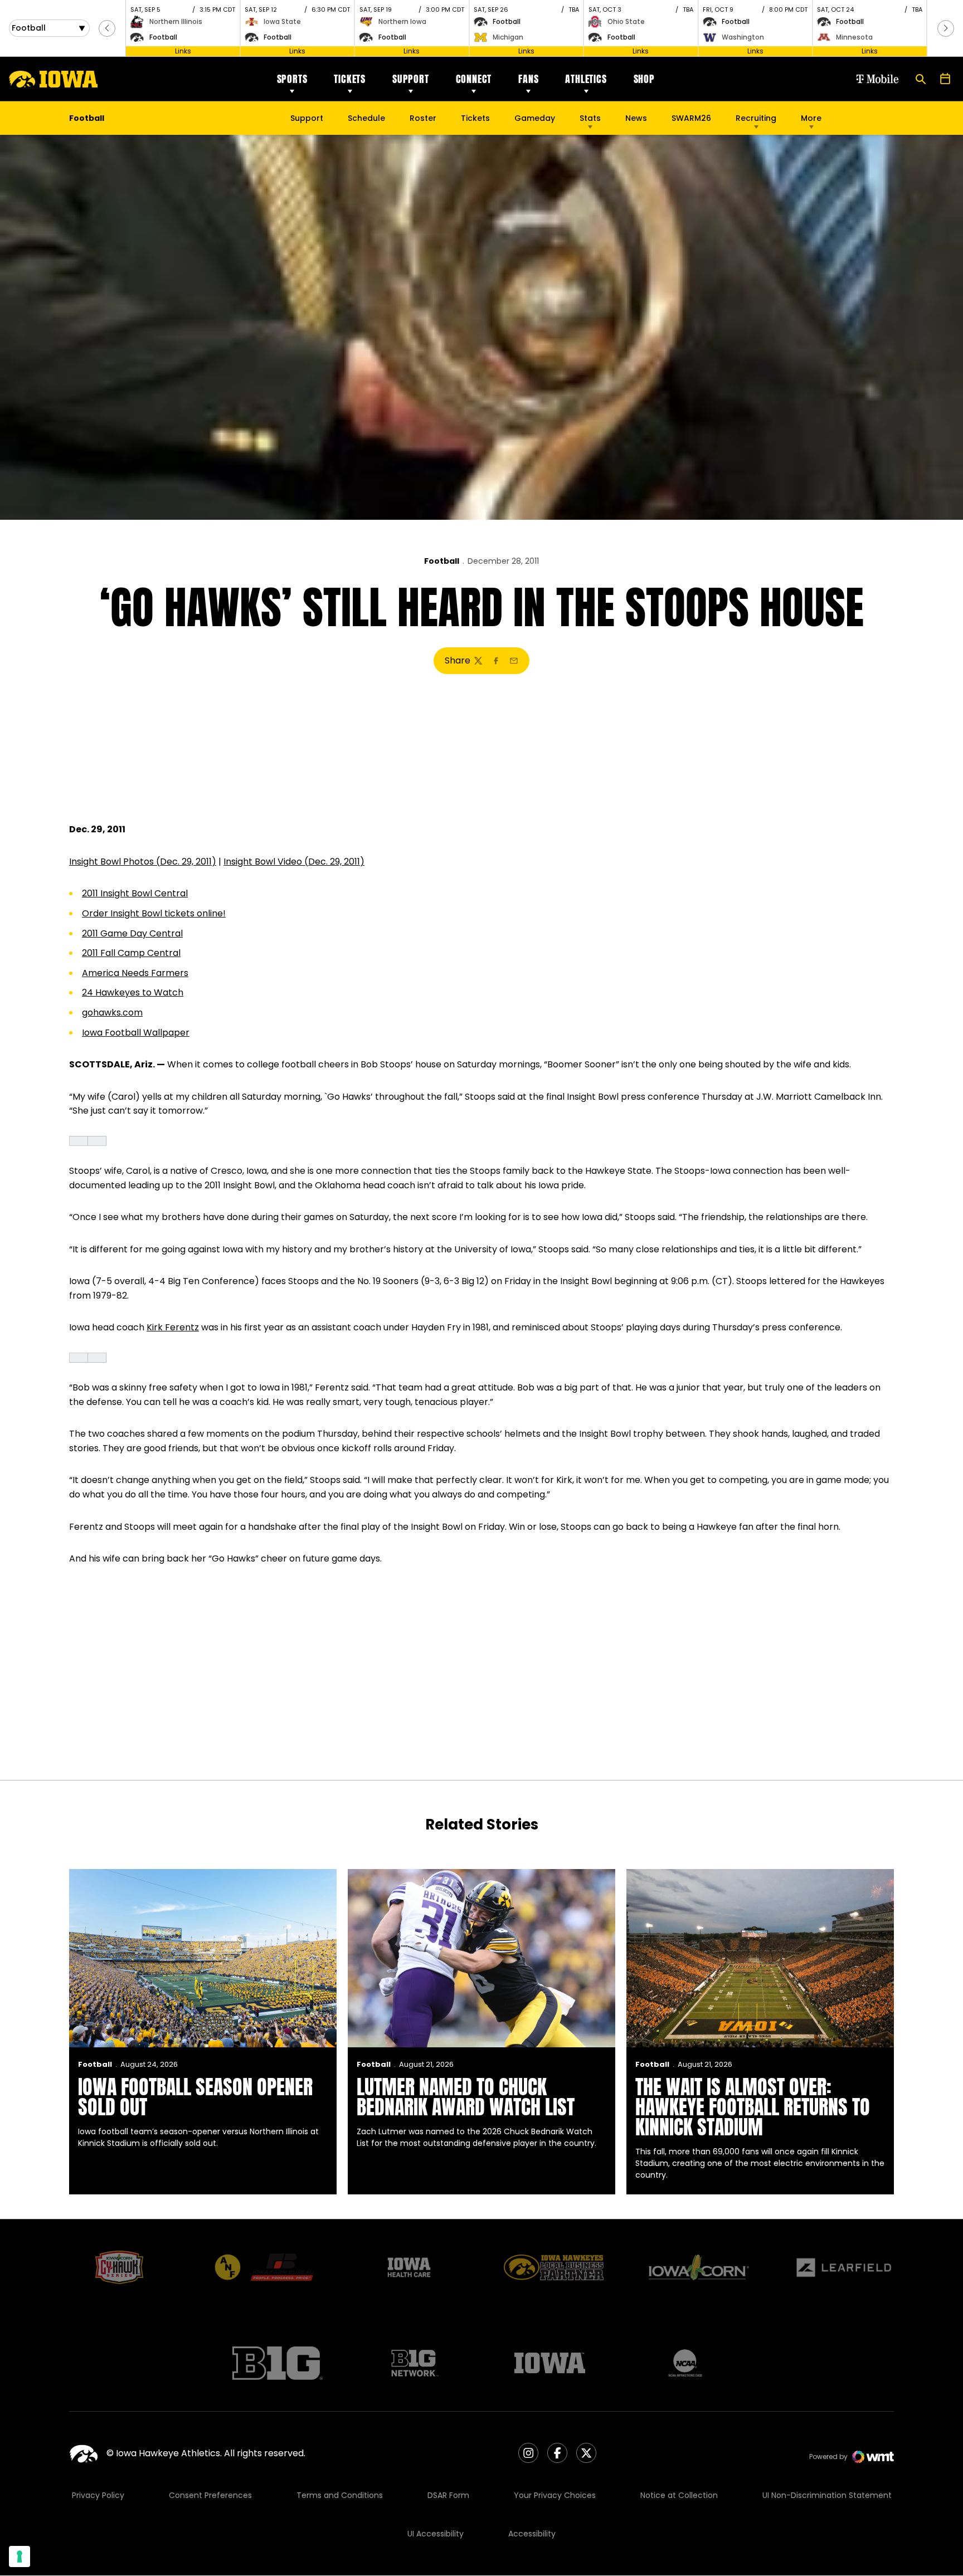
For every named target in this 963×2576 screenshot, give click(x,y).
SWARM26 (691, 118)
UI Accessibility (436, 2534)
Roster (423, 118)
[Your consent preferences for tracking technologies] (20, 2557)
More (811, 118)
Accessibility (532, 2534)
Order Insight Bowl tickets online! (154, 913)
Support (411, 79)
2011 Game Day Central (132, 933)
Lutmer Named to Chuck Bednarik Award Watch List (466, 2097)
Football (442, 561)
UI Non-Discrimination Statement (827, 2495)
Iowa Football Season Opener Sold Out (195, 2097)
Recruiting (756, 118)
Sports (292, 79)
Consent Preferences (210, 2495)
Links (183, 51)
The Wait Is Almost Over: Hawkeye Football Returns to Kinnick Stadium (753, 2107)
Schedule (366, 118)
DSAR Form (448, 2495)
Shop (644, 79)
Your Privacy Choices (555, 2495)
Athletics (586, 79)
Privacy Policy (98, 2495)
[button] (107, 28)
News (636, 118)
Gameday (535, 118)
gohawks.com (112, 1013)
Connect (474, 79)
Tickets (350, 79)
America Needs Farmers (135, 973)
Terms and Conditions (340, 2495)
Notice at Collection (679, 2495)
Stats (590, 118)
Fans (528, 79)
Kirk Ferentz (173, 1327)
